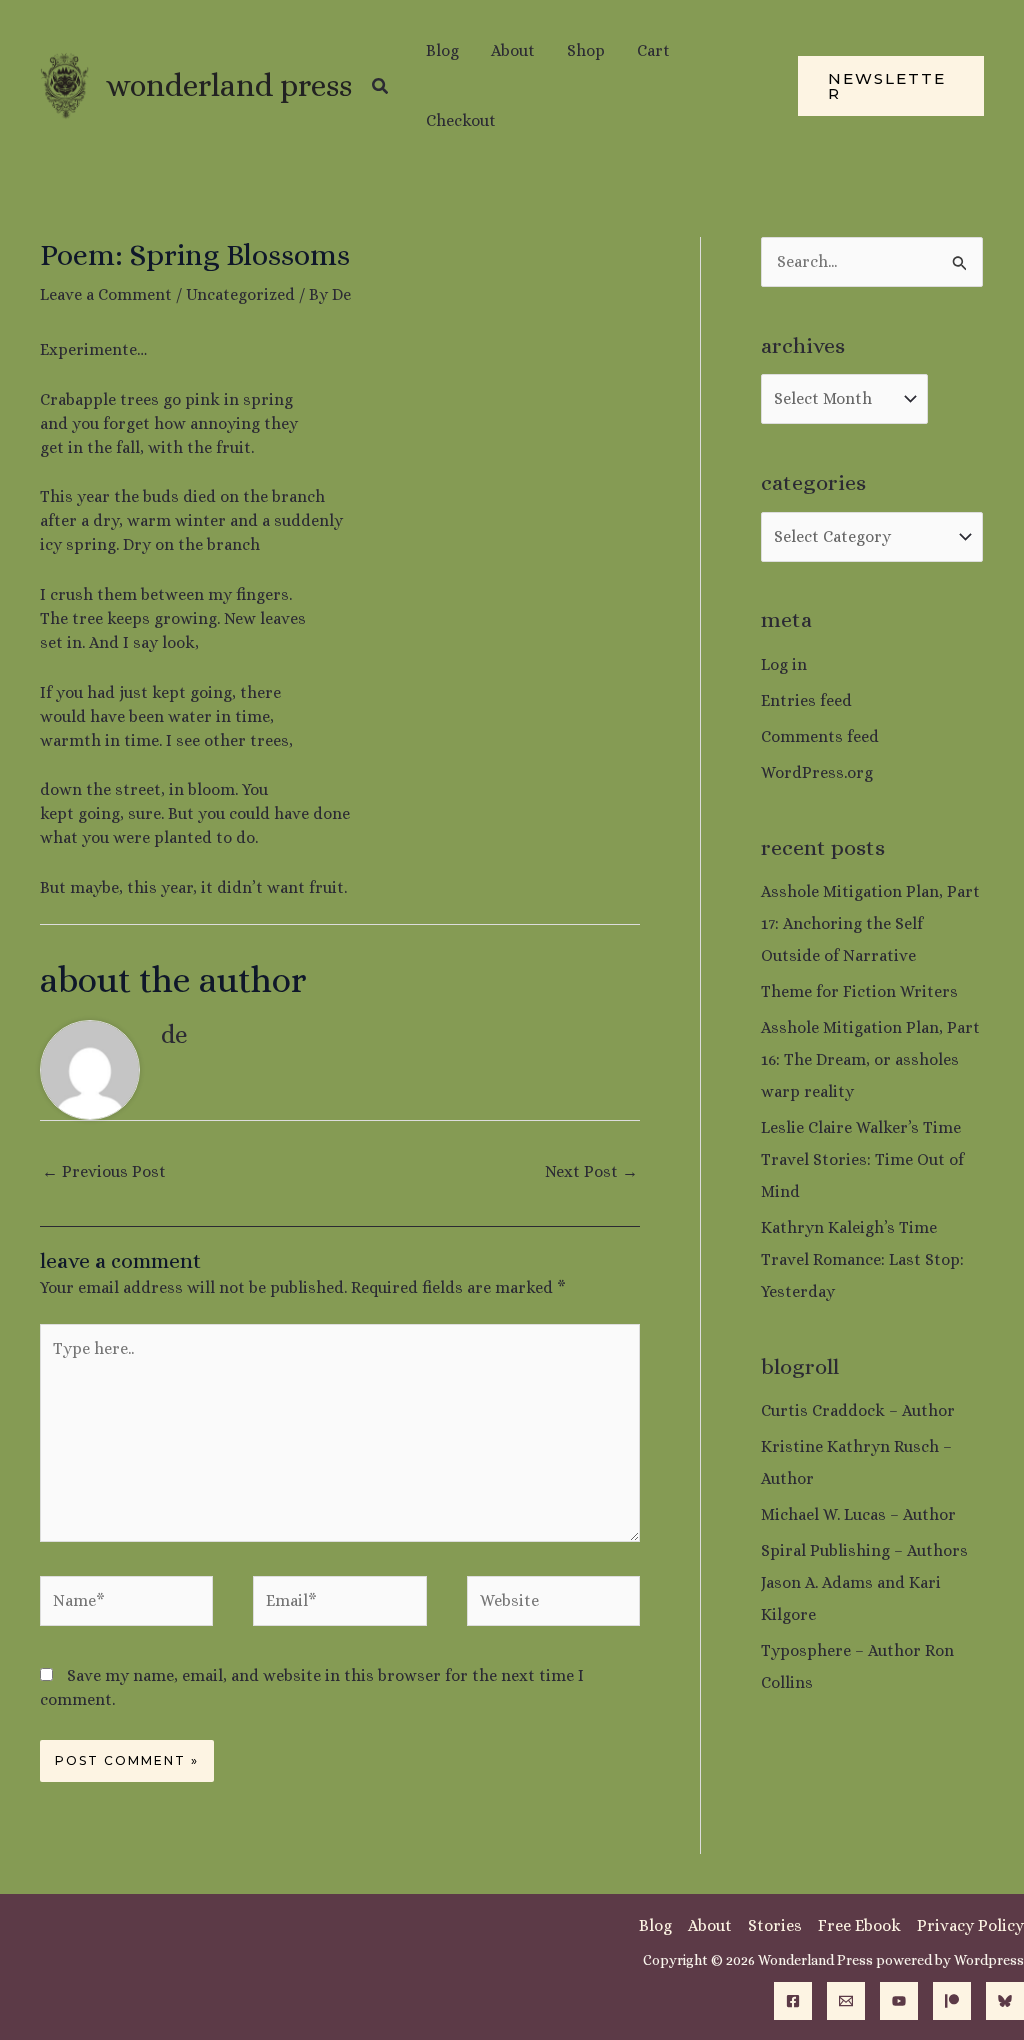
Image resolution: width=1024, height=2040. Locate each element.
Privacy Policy (970, 1925)
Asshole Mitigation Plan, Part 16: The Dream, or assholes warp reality (870, 1059)
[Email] (846, 2001)
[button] (381, 86)
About (710, 1925)
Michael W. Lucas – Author (858, 1514)
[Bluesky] (1005, 2001)
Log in (784, 664)
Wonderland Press (229, 85)
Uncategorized (240, 294)
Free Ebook (859, 1925)
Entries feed (806, 700)
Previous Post (104, 1171)
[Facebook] (793, 2001)
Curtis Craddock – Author (858, 1410)
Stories (775, 1925)
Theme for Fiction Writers (859, 991)
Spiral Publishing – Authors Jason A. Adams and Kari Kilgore (864, 1582)
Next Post (591, 1171)
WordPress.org (817, 772)
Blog (655, 1925)
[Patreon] (952, 2001)
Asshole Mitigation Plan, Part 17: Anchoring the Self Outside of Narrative (870, 923)
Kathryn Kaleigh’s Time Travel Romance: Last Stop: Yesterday (862, 1259)
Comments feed (820, 736)
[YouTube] (899, 2001)
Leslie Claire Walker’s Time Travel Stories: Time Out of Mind (862, 1159)
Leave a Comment (106, 294)
